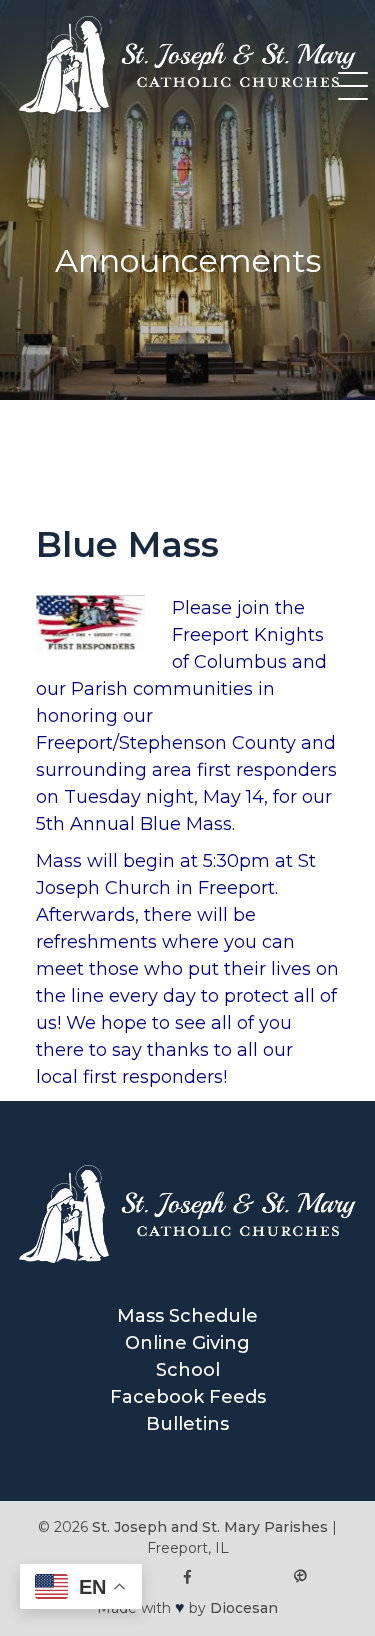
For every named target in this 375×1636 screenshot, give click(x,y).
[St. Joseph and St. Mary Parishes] (188, 108)
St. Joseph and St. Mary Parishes (210, 1527)
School (188, 1370)
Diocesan (244, 1608)
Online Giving (187, 1343)
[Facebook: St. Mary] (187, 1577)
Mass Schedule (187, 1316)
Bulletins (187, 1424)
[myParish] (300, 1577)
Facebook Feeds (188, 1397)
